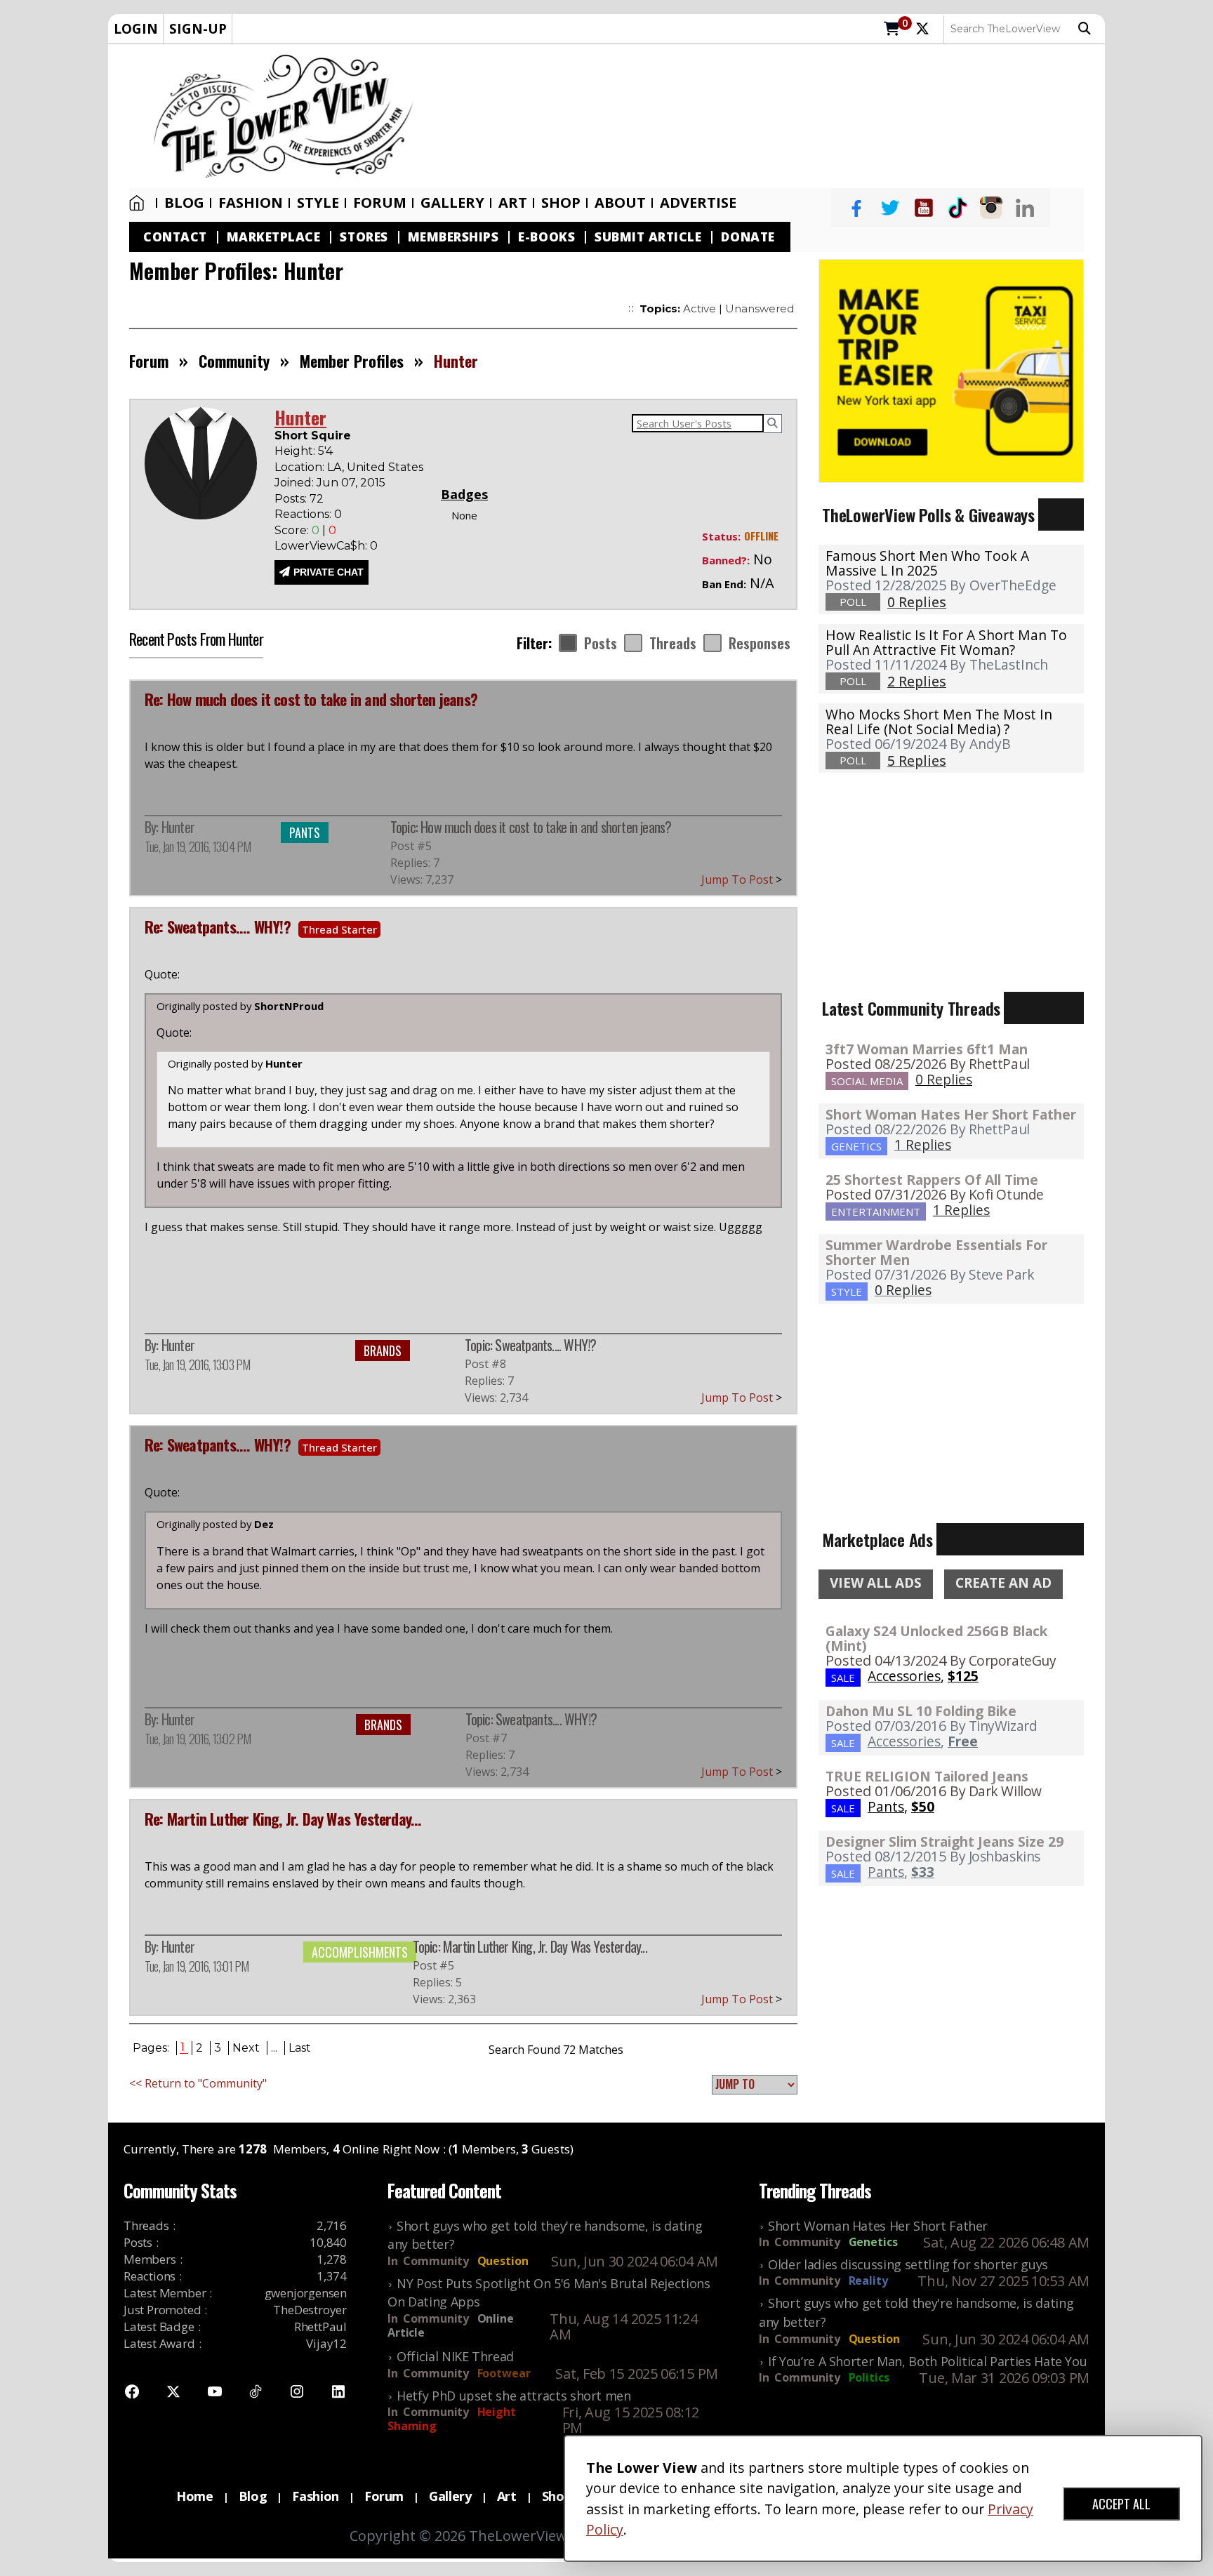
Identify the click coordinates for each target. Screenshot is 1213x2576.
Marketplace (274, 237)
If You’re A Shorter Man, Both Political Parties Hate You (927, 2361)
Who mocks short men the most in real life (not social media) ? (939, 722)
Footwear (504, 2373)
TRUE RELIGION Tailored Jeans (927, 1776)
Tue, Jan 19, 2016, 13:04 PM (198, 847)
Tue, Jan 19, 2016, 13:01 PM (197, 1966)
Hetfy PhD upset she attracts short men (514, 2396)
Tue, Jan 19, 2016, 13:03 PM (197, 1365)
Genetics (873, 2242)
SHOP (561, 203)
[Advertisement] (766, 117)
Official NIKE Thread (455, 2356)
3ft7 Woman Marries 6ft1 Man (927, 1049)
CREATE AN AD (1003, 1583)
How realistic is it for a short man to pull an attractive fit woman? (946, 642)
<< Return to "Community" (198, 2083)
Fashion (251, 203)
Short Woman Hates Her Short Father (951, 1114)
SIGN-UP (198, 28)
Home (140, 203)
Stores (364, 237)
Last (300, 2048)
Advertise (698, 203)
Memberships (453, 237)
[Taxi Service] (951, 369)
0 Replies (944, 1079)
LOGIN (136, 28)
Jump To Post (742, 879)
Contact (175, 237)
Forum (380, 203)
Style (318, 203)
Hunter (178, 827)
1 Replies (923, 1144)
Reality (868, 2280)
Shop (557, 2496)
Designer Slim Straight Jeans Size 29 (944, 1841)
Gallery (452, 203)
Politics (869, 2377)
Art (513, 203)
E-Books (546, 237)
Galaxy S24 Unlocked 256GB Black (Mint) (937, 1638)
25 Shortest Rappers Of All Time (932, 1180)
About (620, 203)
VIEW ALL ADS (876, 1583)
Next (246, 2048)
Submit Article (648, 237)
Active (700, 308)
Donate (748, 237)
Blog (184, 203)
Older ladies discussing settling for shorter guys (908, 2264)
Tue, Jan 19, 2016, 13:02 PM (198, 1739)
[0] (892, 29)
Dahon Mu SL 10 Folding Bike (921, 1711)
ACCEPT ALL (1121, 2504)
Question (503, 2261)
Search (1088, 29)
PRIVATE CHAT (329, 572)
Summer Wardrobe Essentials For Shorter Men (936, 1252)
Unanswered (760, 308)
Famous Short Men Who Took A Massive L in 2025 (927, 563)
